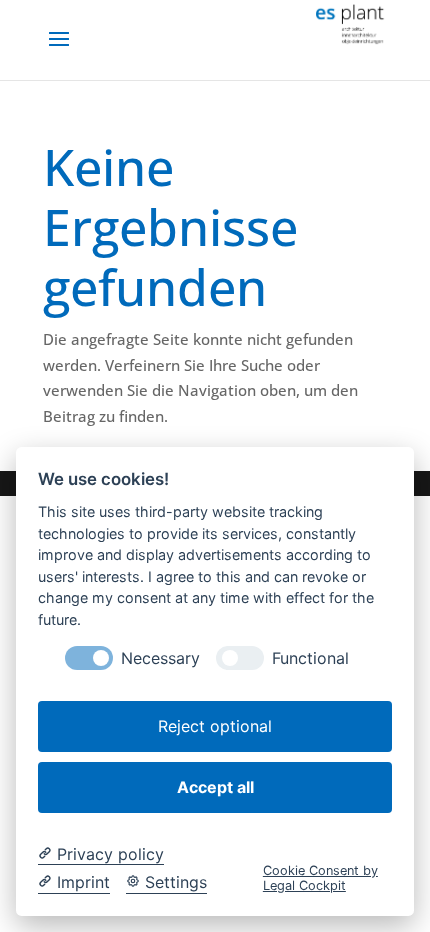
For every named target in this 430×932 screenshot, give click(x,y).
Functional (310, 658)
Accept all (215, 787)
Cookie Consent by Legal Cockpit (320, 878)
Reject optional (215, 726)
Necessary (160, 658)
